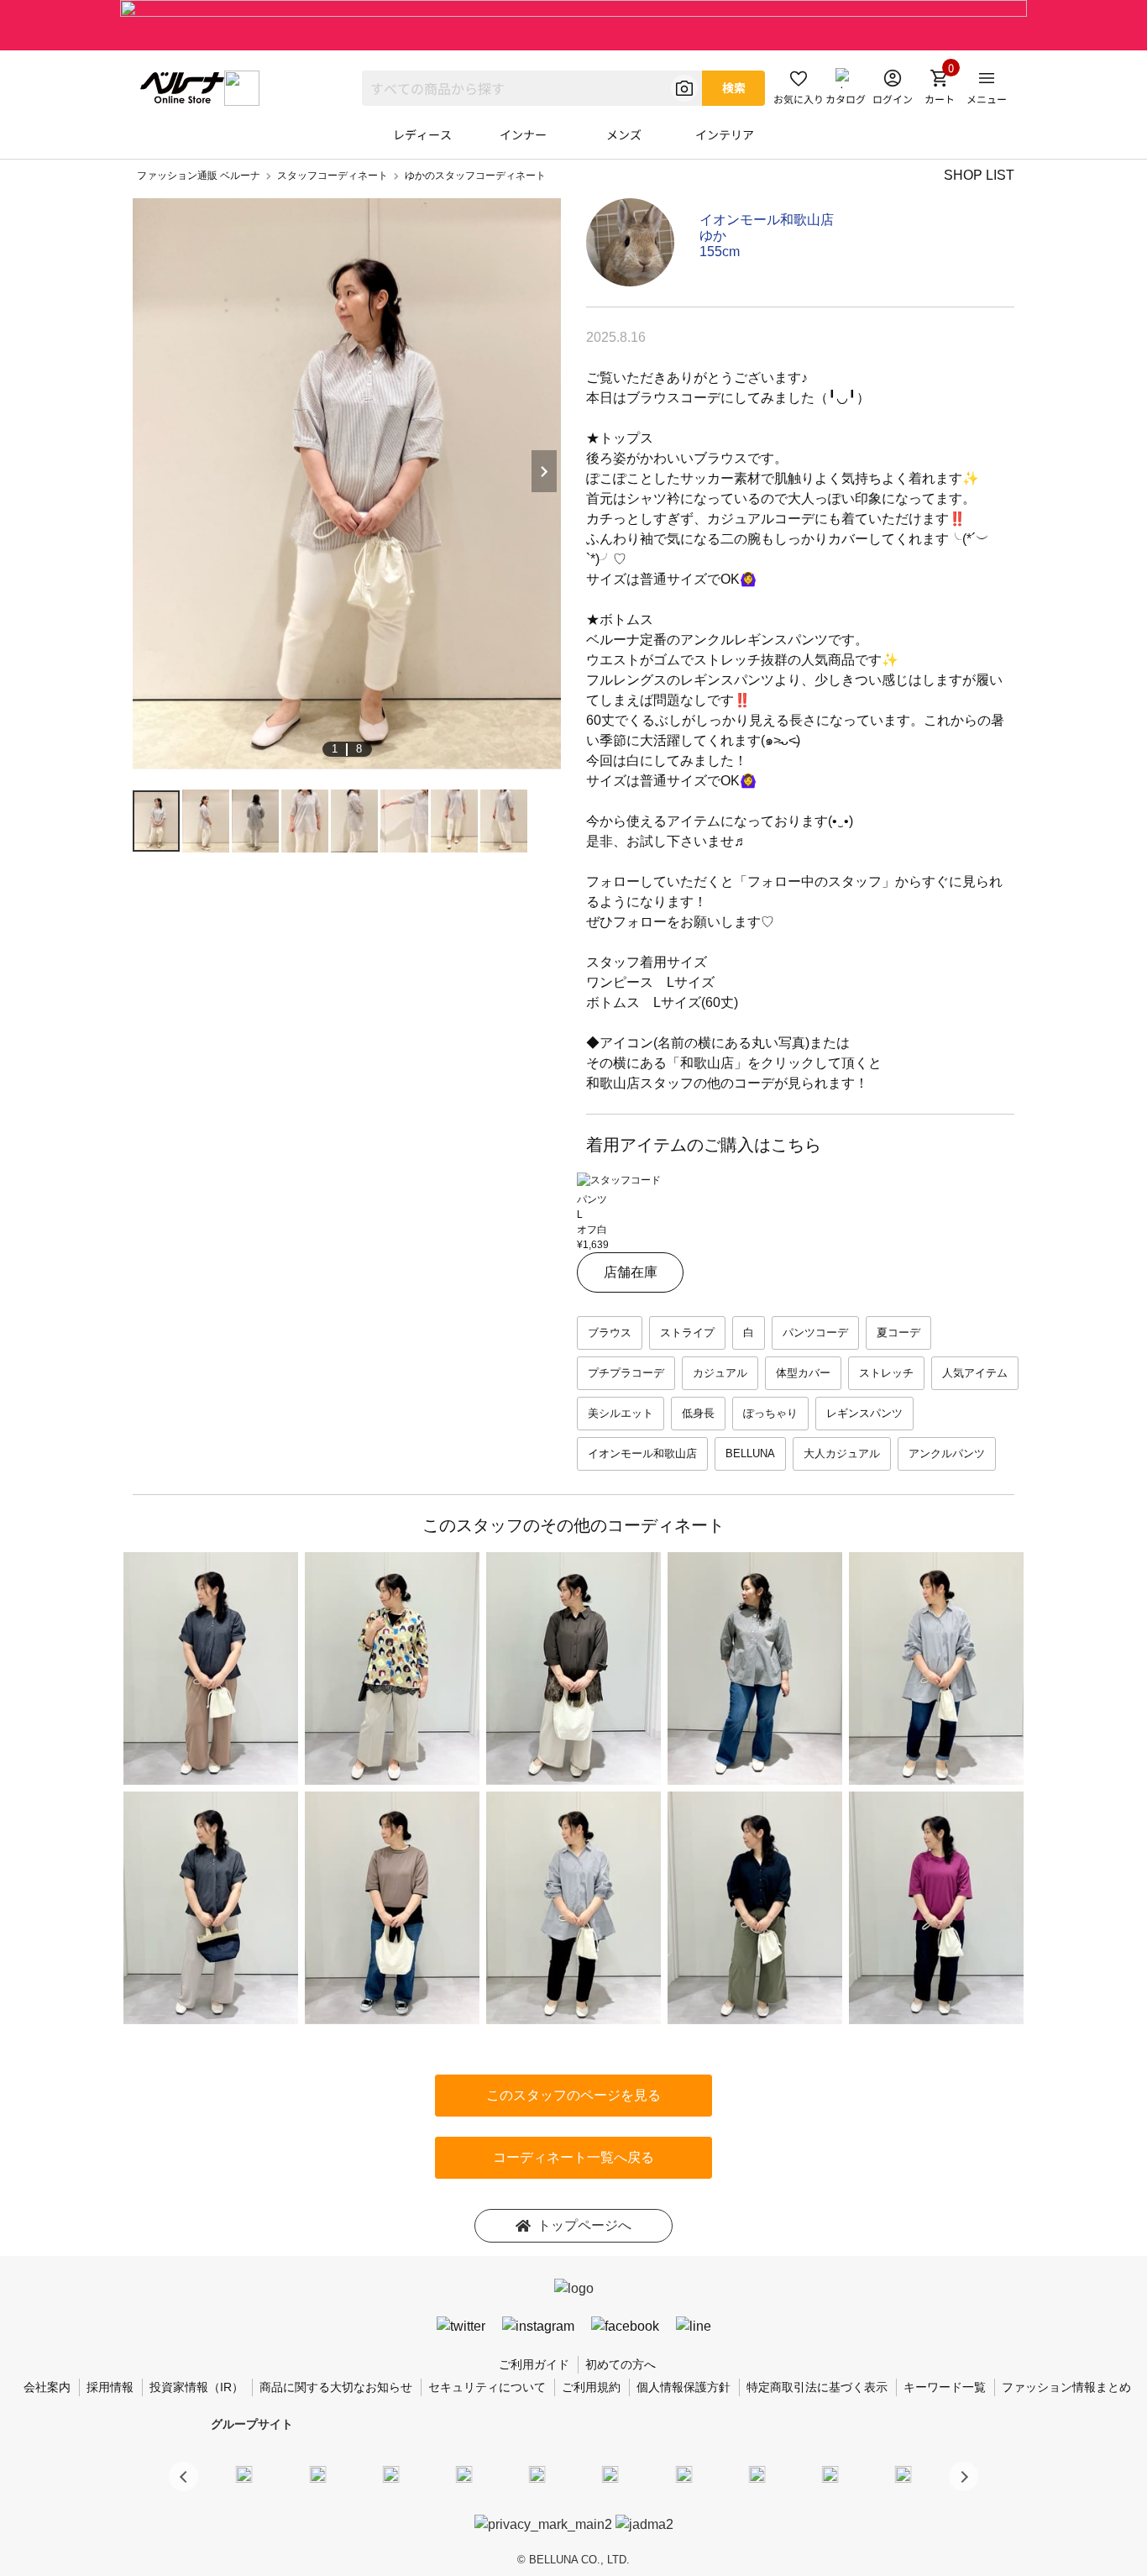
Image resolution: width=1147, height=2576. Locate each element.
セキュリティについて (487, 2387)
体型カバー (803, 1373)
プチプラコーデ (626, 1373)
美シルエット (621, 1413)
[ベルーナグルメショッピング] (610, 2474)
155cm (720, 252)
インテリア (725, 134)
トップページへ (584, 2225)
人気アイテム (975, 1373)
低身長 (698, 1413)
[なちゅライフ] (830, 2474)
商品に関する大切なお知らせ (336, 2387)
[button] (964, 2476)
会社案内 (47, 2387)
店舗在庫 (631, 1272)
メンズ (624, 134)
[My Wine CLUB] (683, 2474)
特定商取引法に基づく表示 (817, 2387)
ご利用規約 (591, 2387)
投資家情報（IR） (196, 2387)
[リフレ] (903, 2474)
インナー (523, 134)
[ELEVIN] (464, 2474)
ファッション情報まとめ (1066, 2387)
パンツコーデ (815, 1333)
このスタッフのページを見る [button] (573, 2095)
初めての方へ (621, 2364)
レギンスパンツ (864, 1413)
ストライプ (687, 1333)
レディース (422, 134)
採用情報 (110, 2387)
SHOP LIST (979, 175)
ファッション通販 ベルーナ (199, 176)
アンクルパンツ (947, 1453)
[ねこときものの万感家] (390, 2474)
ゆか (713, 236)
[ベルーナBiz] (317, 2474)
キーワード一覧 (945, 2387)
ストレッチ (886, 1373)
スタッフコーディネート (333, 176)
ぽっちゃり (770, 1413)
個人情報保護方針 (683, 2387)
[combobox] (532, 88)
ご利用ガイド (534, 2364)
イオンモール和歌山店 (767, 220)
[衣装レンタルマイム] (244, 2474)
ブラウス (610, 1333)
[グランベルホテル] (537, 2474)
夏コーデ (898, 1333)
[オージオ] (757, 2474)
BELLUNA (750, 1453)
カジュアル (720, 1373)
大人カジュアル (842, 1453)
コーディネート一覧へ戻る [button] (573, 2157)
